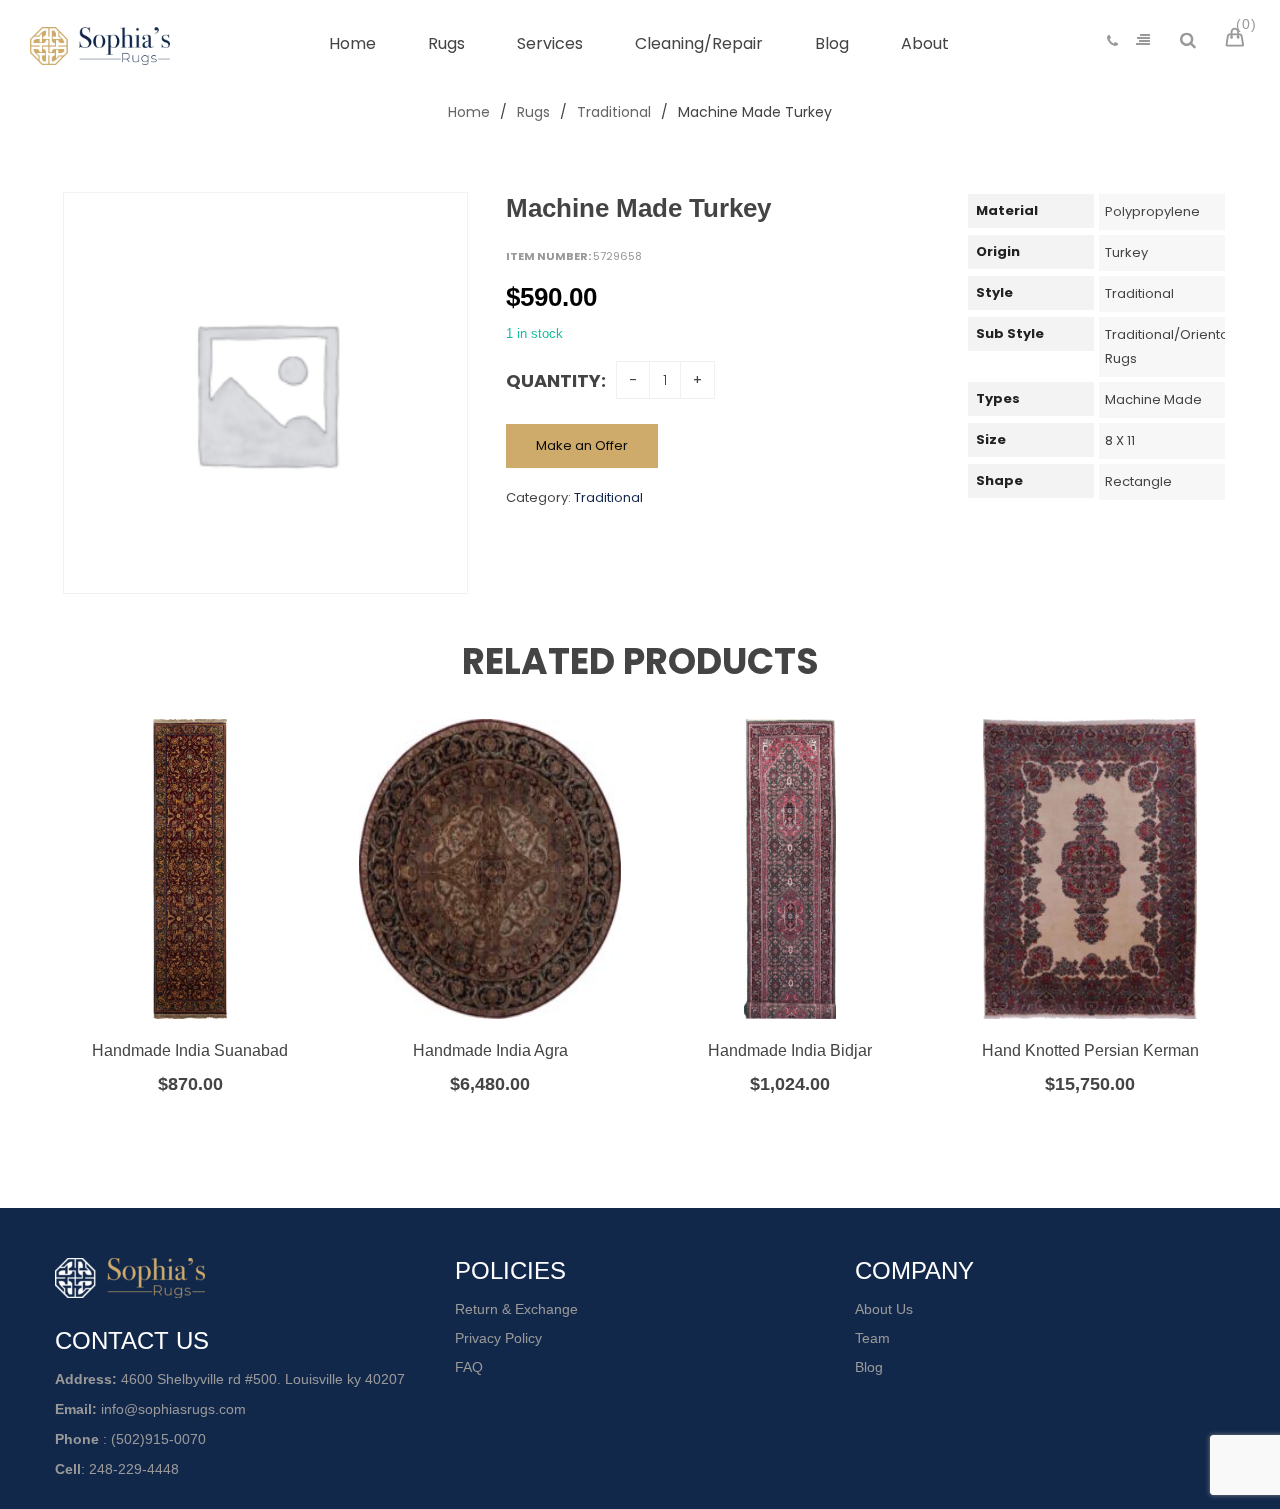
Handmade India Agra (490, 1050)
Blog (869, 1367)
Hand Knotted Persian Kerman (1090, 1050)
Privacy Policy (498, 1338)
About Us (884, 1309)
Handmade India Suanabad (190, 1050)
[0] (1238, 40)
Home (469, 112)
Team (872, 1338)
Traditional (614, 112)
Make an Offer (582, 445)
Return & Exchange (516, 1309)
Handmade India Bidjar (790, 1050)
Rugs (533, 112)
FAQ (469, 1367)
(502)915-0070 (158, 1439)
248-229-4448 (134, 1469)
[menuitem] (352, 44)
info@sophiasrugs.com (173, 1409)
